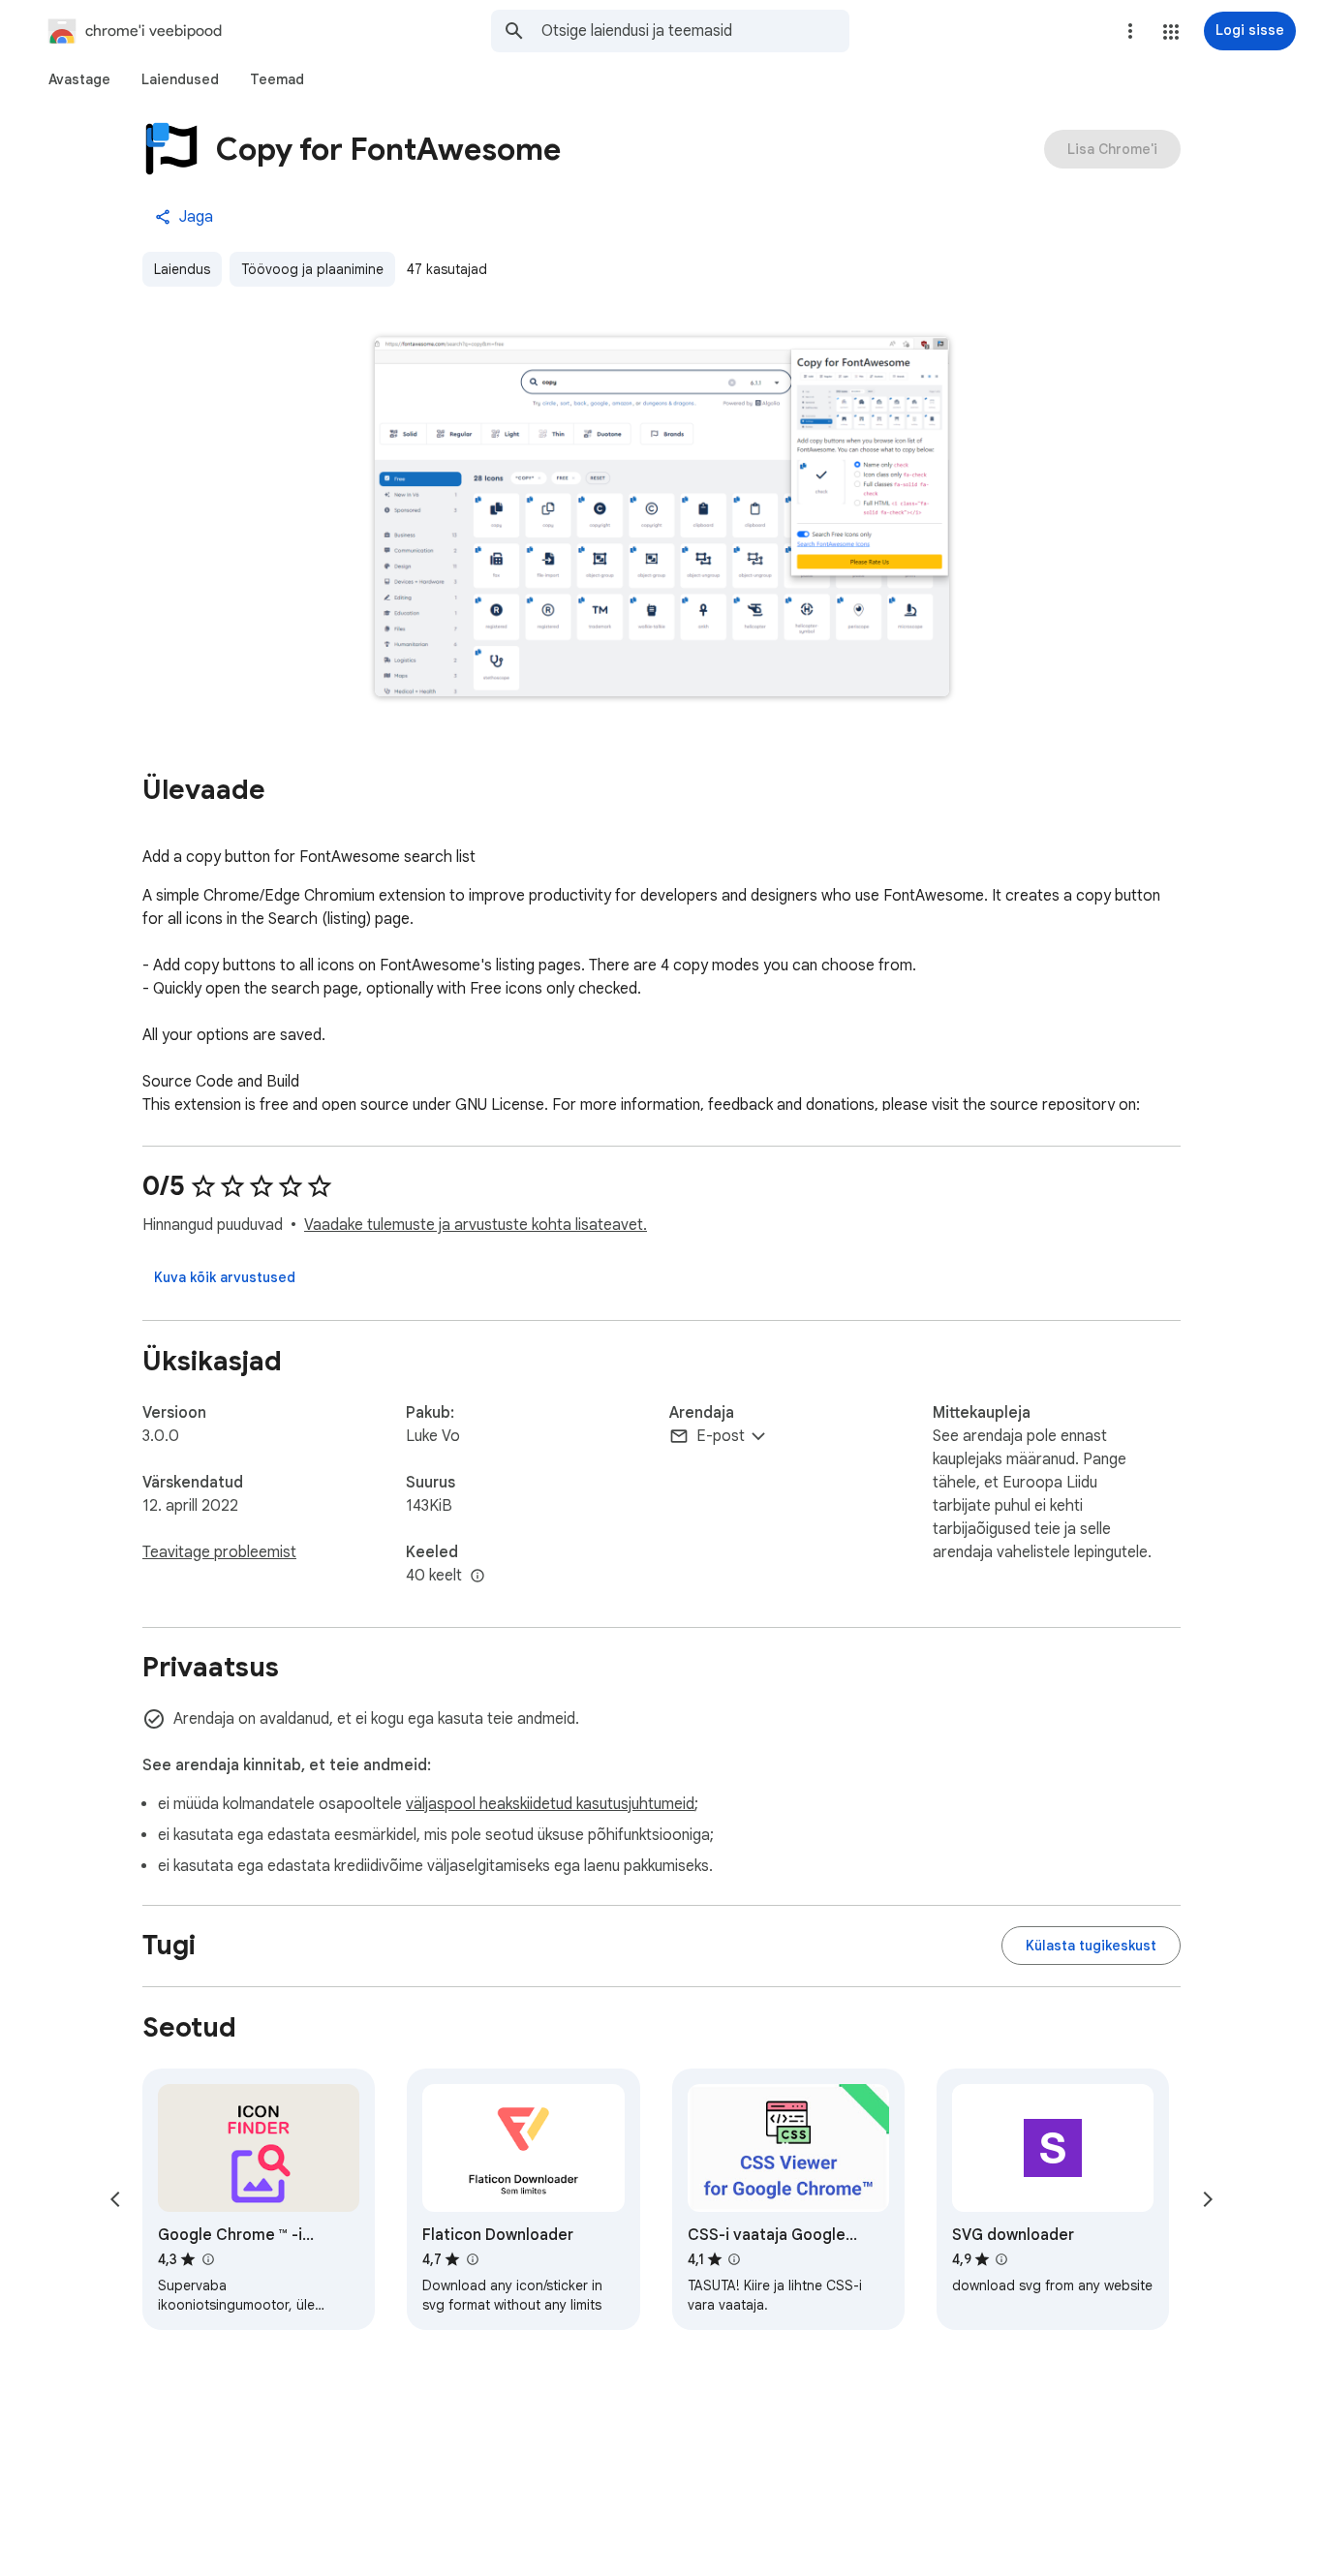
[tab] (79, 79)
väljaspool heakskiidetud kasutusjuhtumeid (550, 1804)
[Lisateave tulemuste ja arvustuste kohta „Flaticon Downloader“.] (472, 2259)
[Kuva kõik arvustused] (225, 1277)
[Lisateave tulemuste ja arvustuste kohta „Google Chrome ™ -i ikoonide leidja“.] (207, 2259)
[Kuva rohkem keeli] (477, 1577)
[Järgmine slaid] (1208, 2199)
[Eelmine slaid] (115, 2199)
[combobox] (695, 31)
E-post (721, 1436)
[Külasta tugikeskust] (1091, 1946)
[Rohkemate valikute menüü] (1130, 31)
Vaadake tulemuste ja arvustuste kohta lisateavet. (476, 1225)
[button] (1171, 32)
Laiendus (182, 269)
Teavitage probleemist (219, 1552)
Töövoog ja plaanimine (312, 269)
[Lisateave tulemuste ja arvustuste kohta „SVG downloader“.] (1001, 2259)
